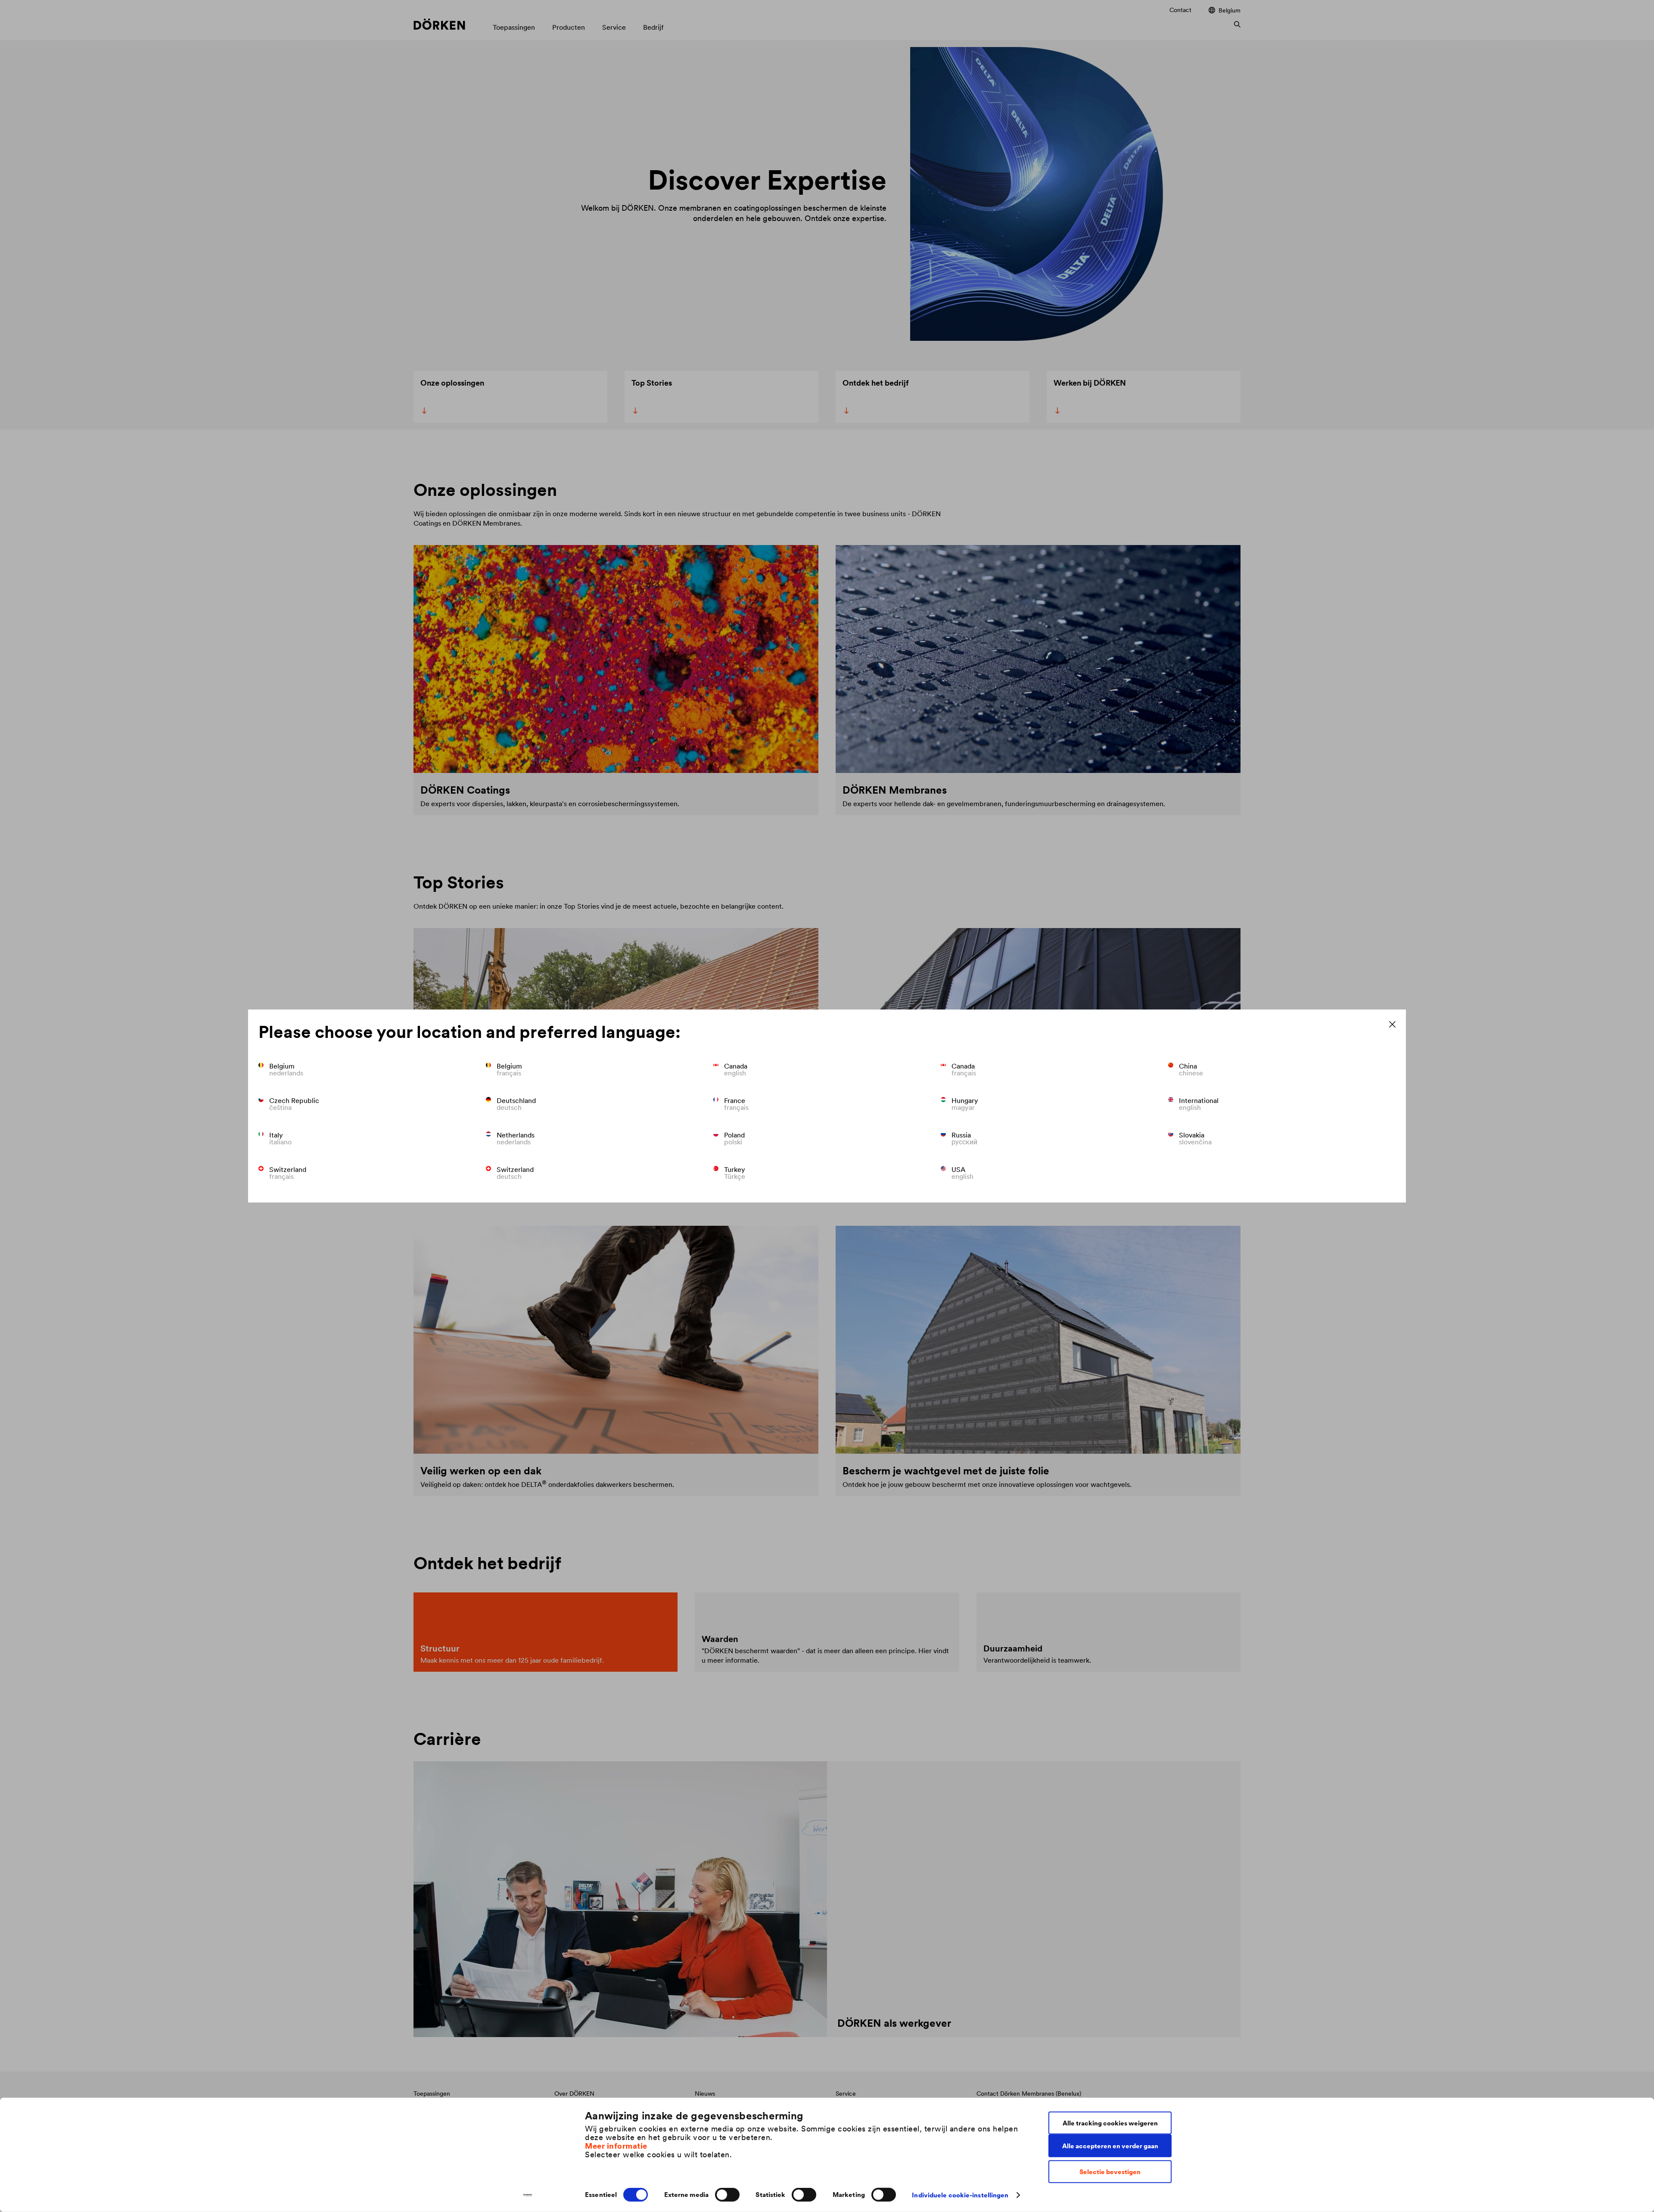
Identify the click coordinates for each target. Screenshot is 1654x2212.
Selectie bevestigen (1110, 2172)
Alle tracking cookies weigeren (1110, 2123)
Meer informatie (616, 2145)
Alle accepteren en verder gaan (1110, 2145)
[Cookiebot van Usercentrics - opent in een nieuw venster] (528, 2195)
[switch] (727, 2195)
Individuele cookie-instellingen (960, 2195)
